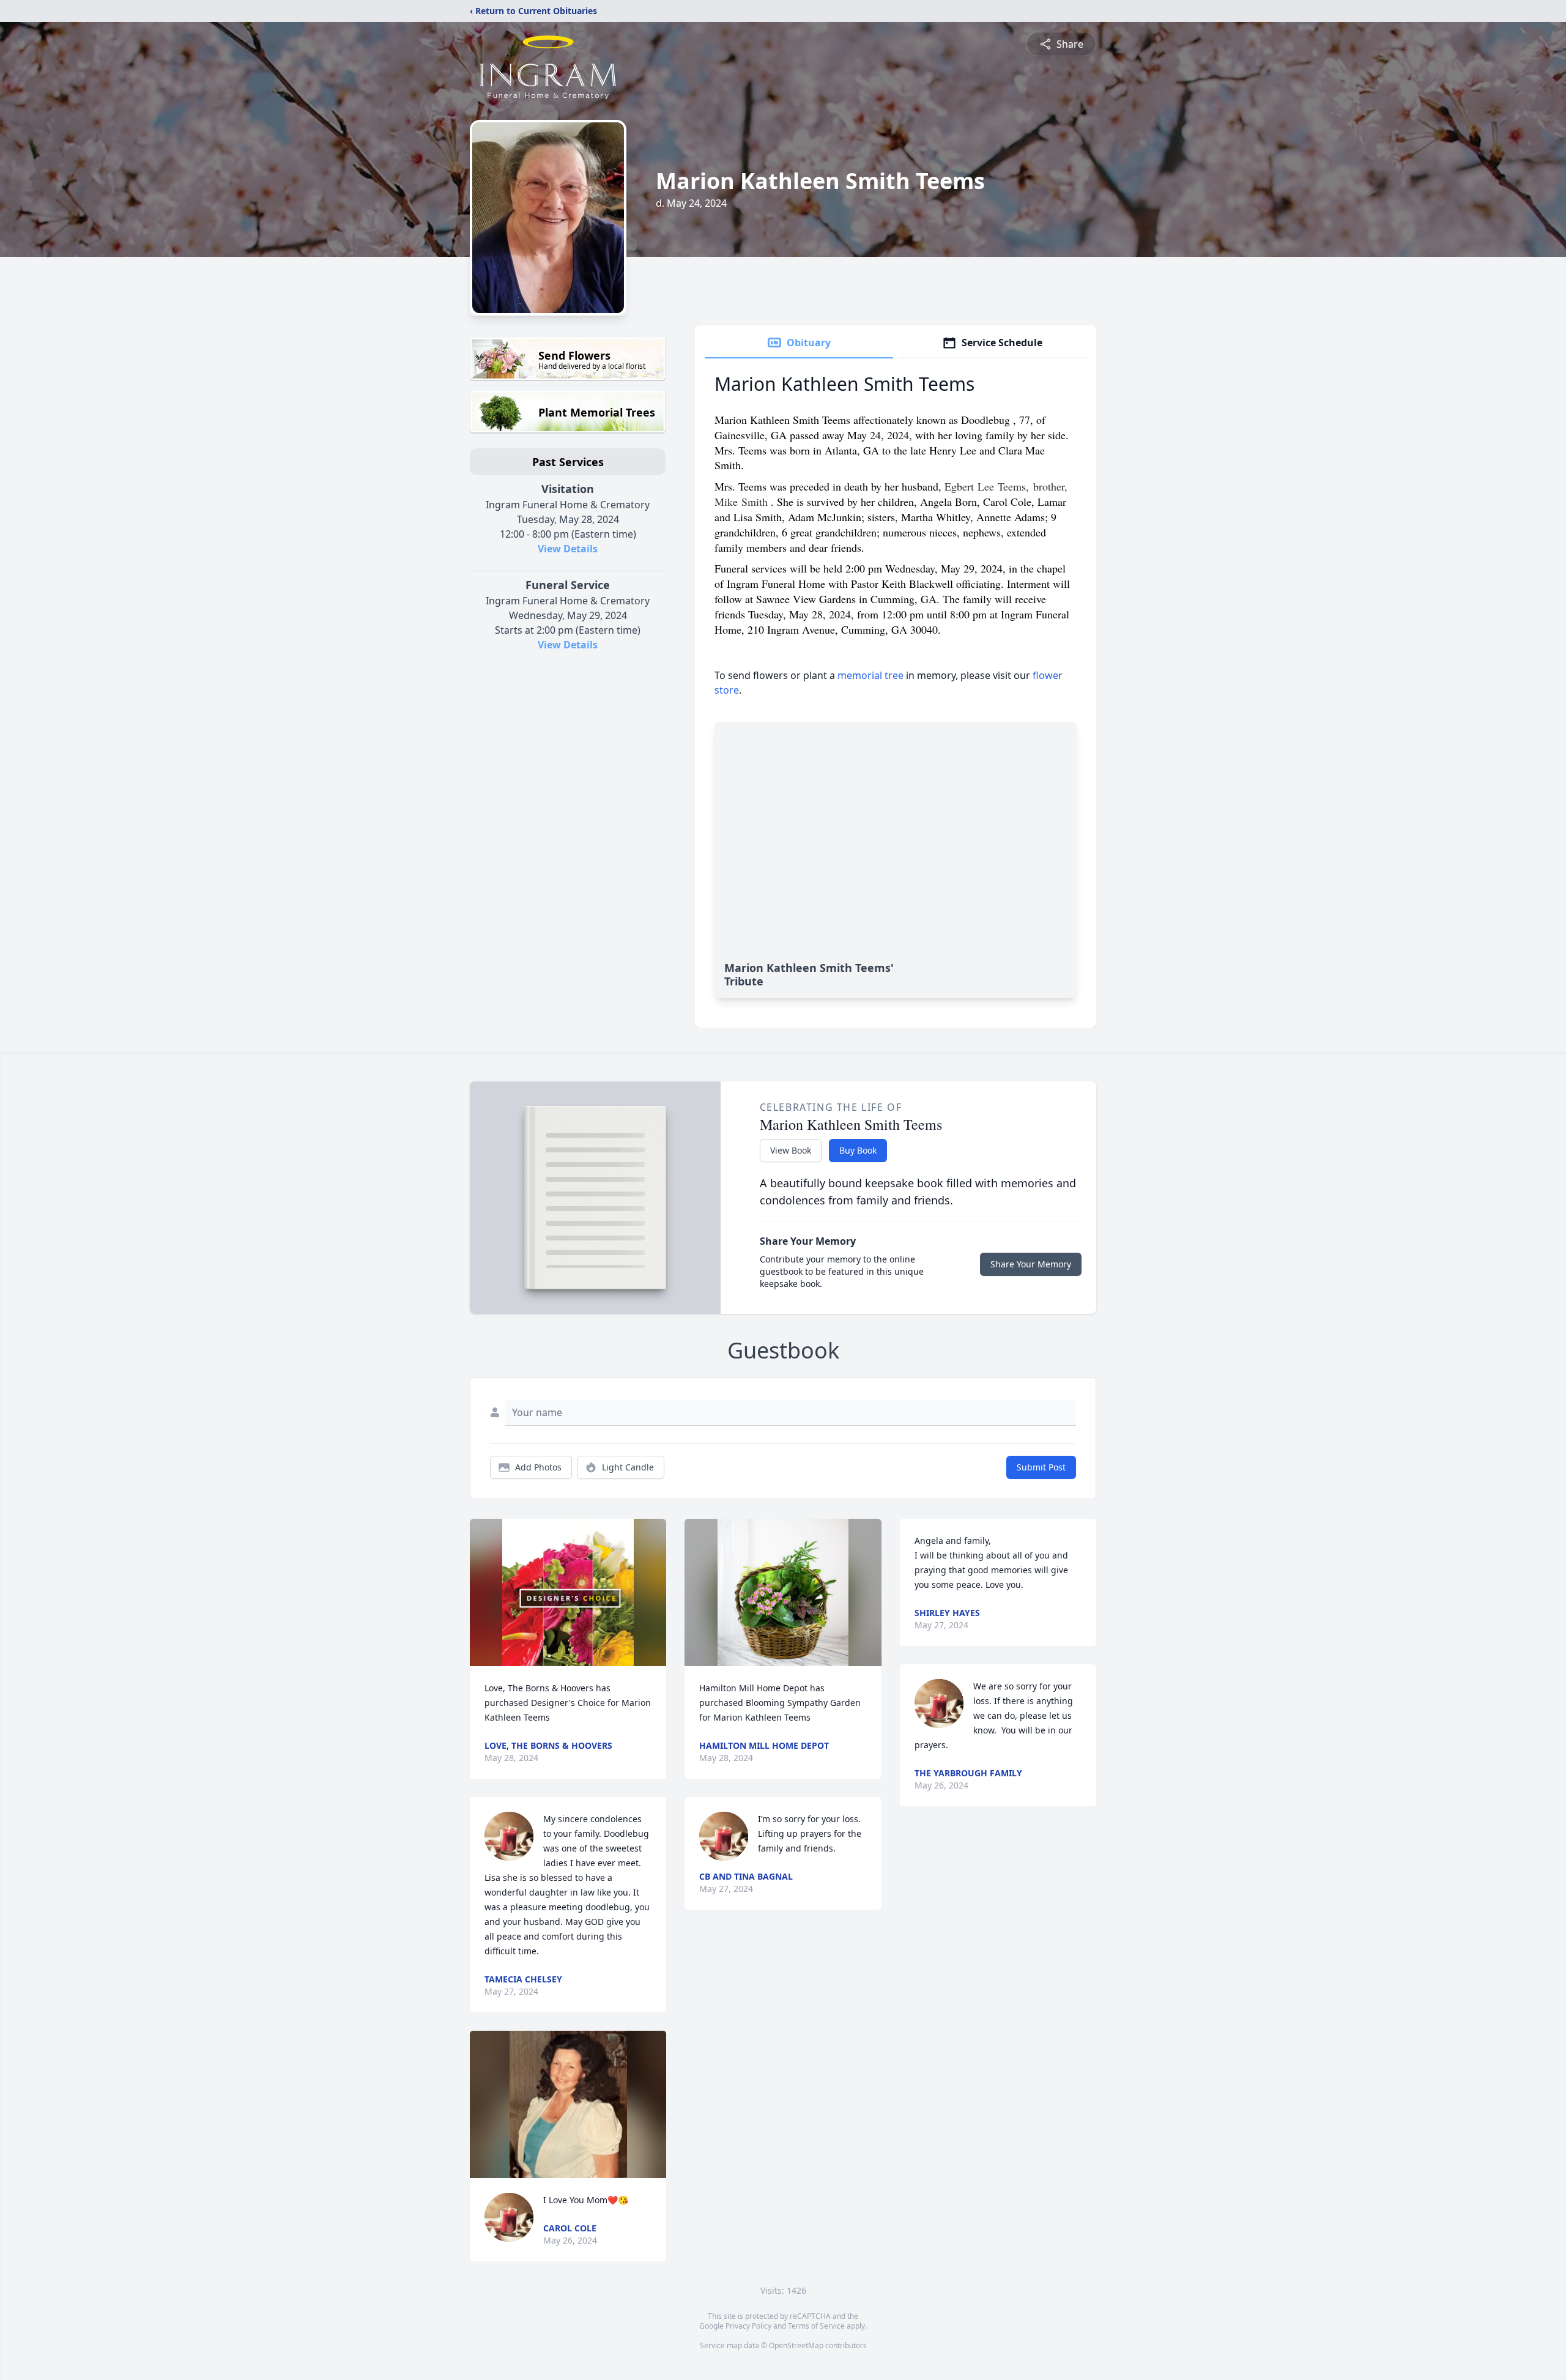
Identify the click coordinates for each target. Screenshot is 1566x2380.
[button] (568, 1592)
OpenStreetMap (796, 2345)
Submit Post (1041, 1467)
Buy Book (858, 1150)
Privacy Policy (748, 2326)
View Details (568, 549)
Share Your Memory (1031, 1264)
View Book (791, 1150)
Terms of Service (816, 2326)
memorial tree (870, 675)
